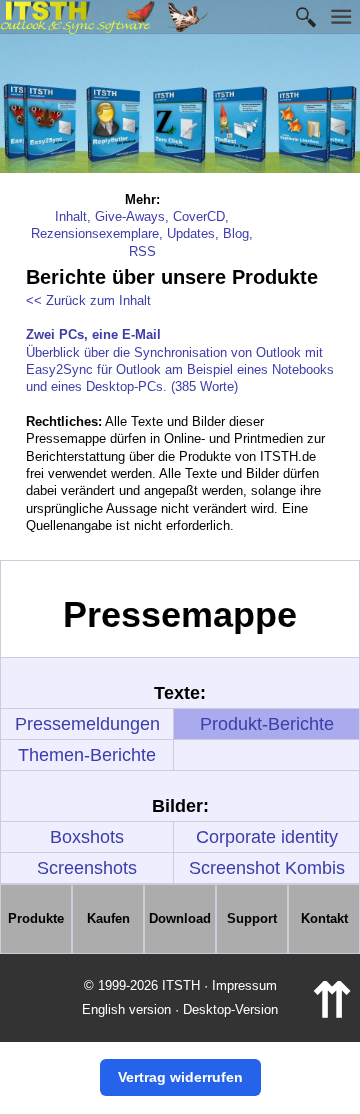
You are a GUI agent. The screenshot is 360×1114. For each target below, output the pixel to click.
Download (180, 918)
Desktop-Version (230, 1009)
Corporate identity (267, 837)
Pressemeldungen (87, 724)
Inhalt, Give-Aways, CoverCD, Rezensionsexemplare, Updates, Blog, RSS (142, 234)
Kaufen (108, 918)
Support (252, 918)
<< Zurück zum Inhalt (88, 300)
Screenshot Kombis (267, 868)
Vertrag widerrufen (180, 1077)
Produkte (36, 918)
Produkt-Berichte (267, 724)
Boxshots (87, 837)
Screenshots (87, 868)
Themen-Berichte (87, 755)
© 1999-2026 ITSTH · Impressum (180, 985)
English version (126, 1009)
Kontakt (324, 918)
